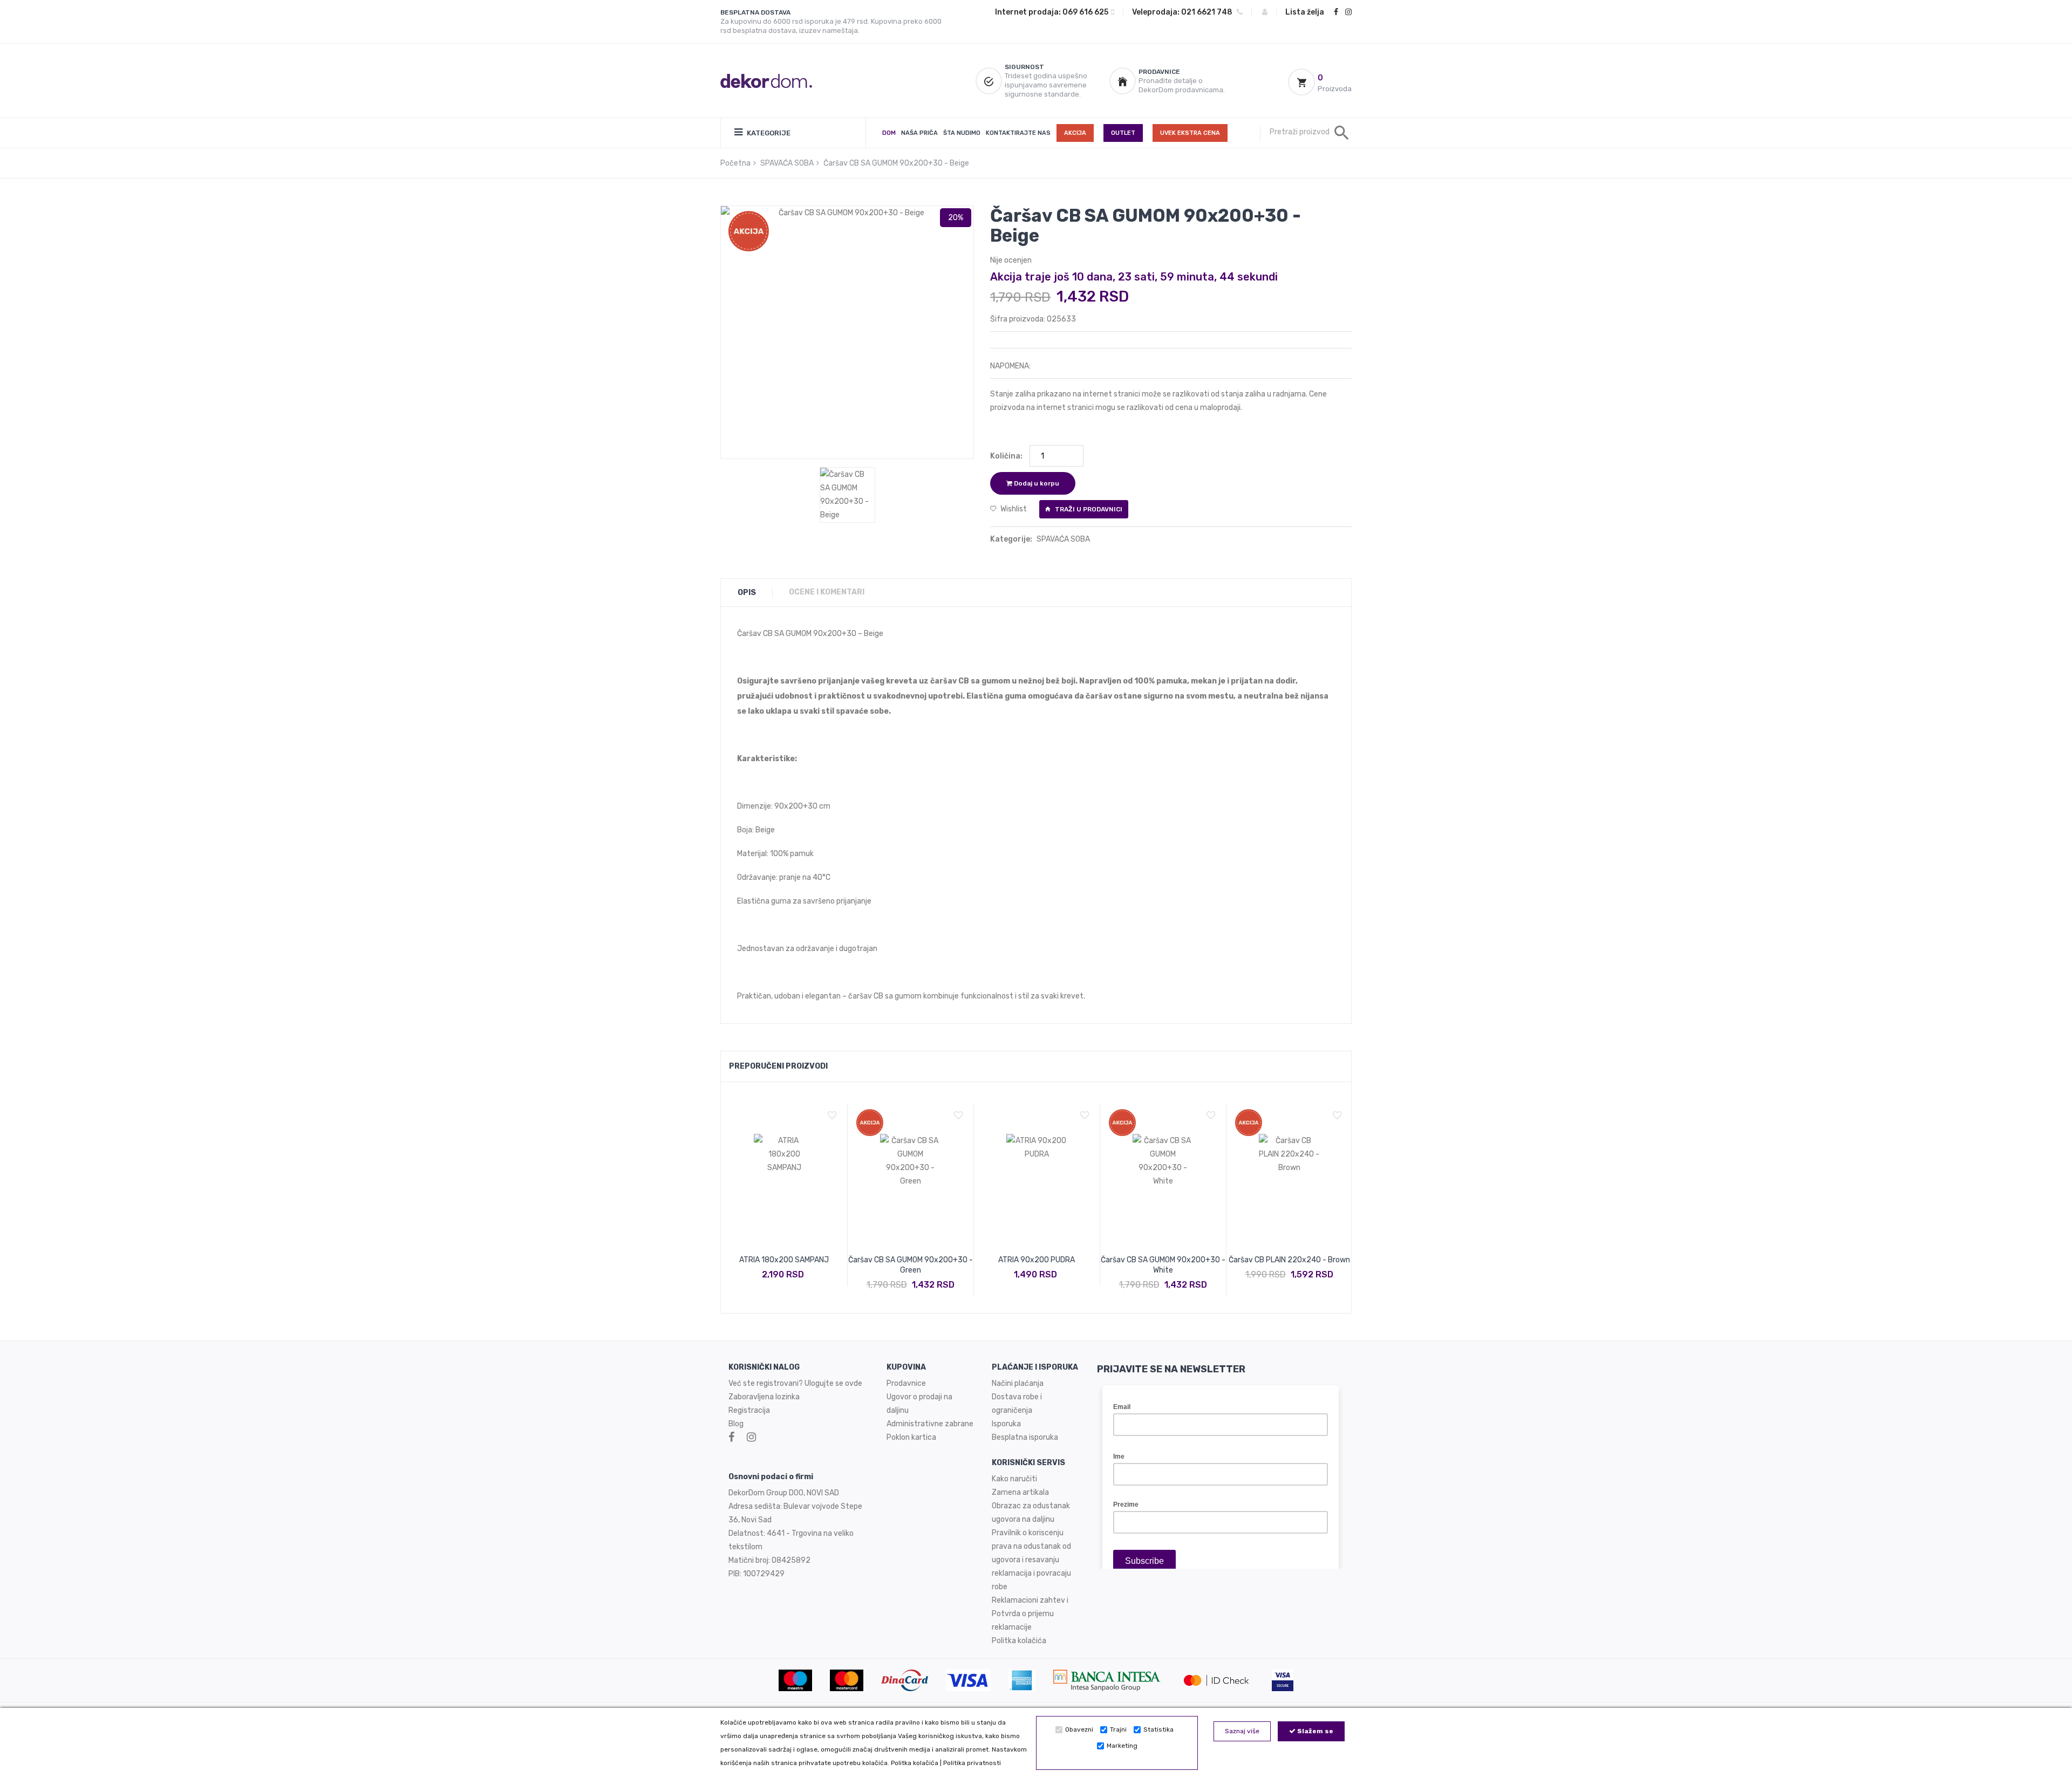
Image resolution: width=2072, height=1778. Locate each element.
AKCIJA (1075, 133)
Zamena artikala (1020, 1492)
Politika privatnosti (972, 1763)
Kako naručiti (1014, 1479)
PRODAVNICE (1159, 72)
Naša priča (919, 133)
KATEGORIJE (768, 133)
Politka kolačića (915, 1763)
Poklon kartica (911, 1437)
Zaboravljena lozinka (764, 1397)
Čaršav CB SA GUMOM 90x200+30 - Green (911, 1265)
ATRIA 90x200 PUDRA (1037, 1260)
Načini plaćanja (1018, 1383)
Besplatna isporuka (1025, 1437)
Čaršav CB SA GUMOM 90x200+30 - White (1163, 1265)
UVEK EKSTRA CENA (1190, 133)
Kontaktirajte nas (1018, 133)
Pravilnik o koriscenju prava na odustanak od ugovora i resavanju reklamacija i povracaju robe (1031, 1560)
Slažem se (1314, 1731)
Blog (736, 1424)
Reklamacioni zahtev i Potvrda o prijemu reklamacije (1030, 1614)
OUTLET (1123, 133)
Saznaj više (1242, 1731)
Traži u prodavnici (1088, 509)
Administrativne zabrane (930, 1424)
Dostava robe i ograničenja (1017, 1404)
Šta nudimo (962, 133)
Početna (735, 163)
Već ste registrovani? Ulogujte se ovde (795, 1383)
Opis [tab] (747, 593)
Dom (889, 133)
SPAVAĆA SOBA (787, 163)
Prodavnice (906, 1383)
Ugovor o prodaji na (920, 1397)
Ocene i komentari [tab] (827, 592)
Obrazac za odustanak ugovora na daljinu (1031, 1513)
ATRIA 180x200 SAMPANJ (784, 1260)
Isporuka (1006, 1424)
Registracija (749, 1410)
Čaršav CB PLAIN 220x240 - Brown (1289, 1260)
